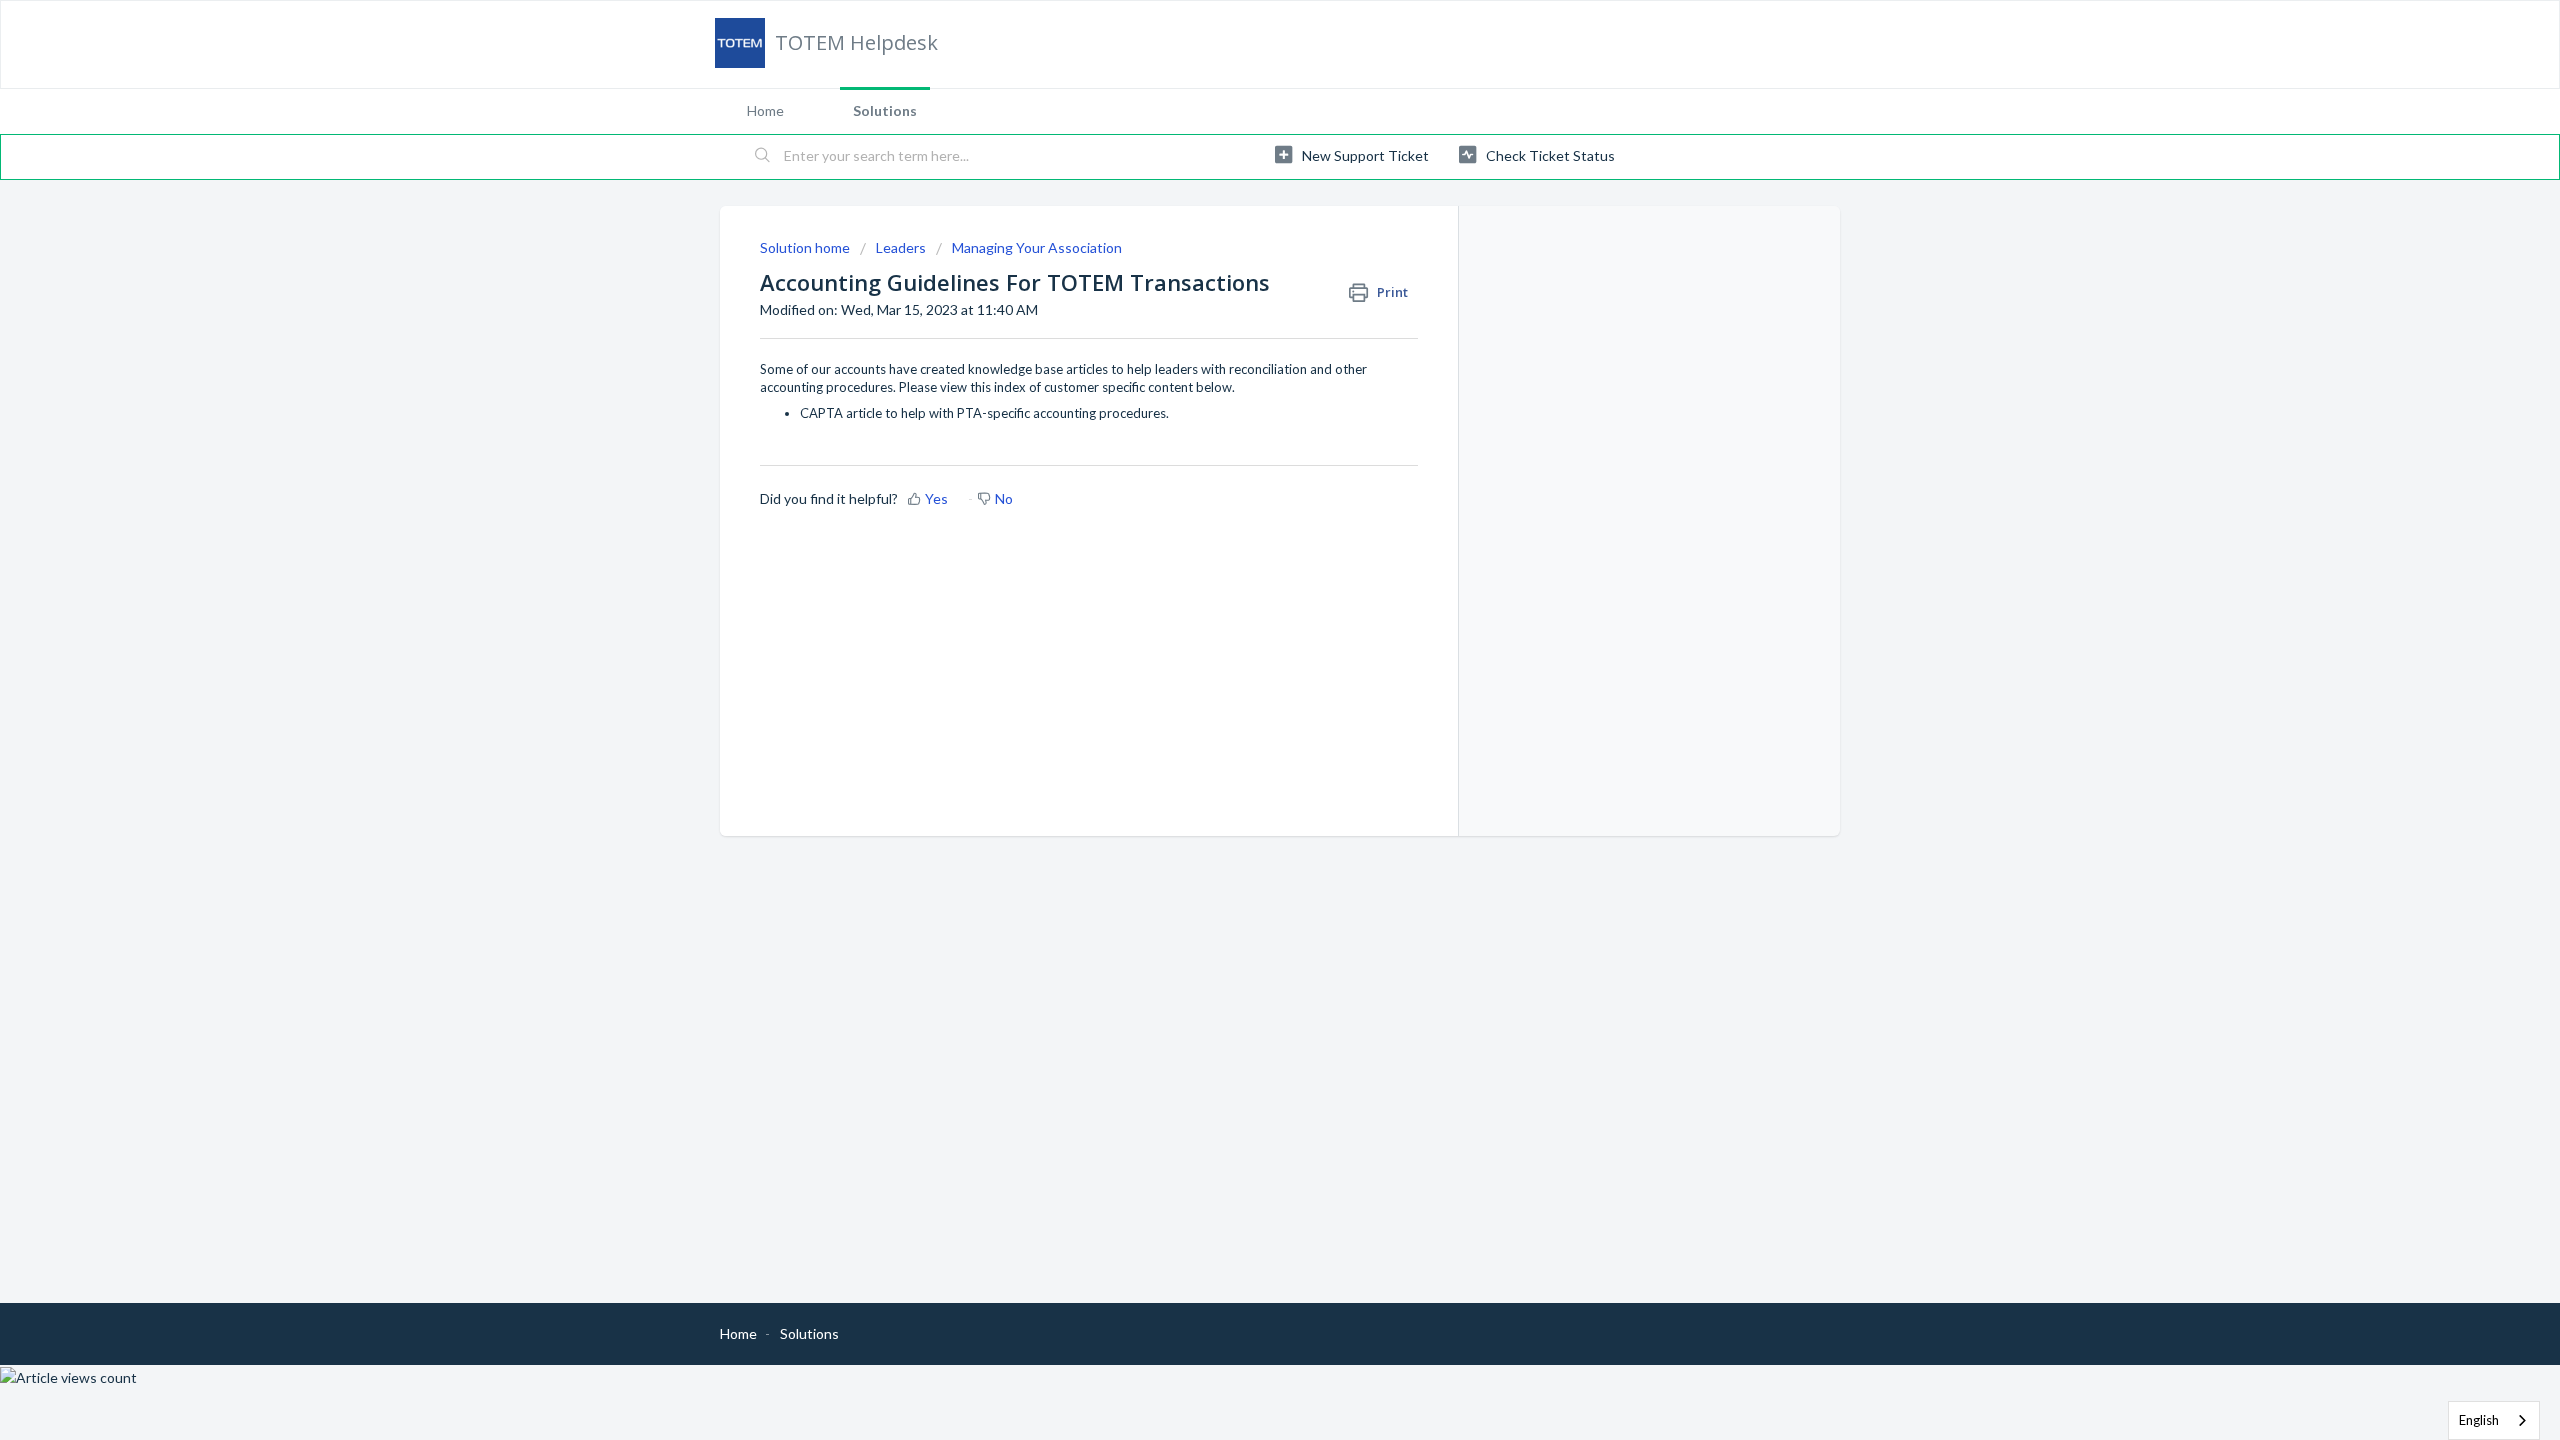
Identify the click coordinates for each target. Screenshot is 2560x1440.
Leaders (901, 247)
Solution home (806, 247)
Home (765, 110)
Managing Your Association (1037, 247)
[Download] (1243, 464)
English (2479, 1420)
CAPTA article (841, 413)
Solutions (885, 110)
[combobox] (2494, 1420)
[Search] (763, 157)
